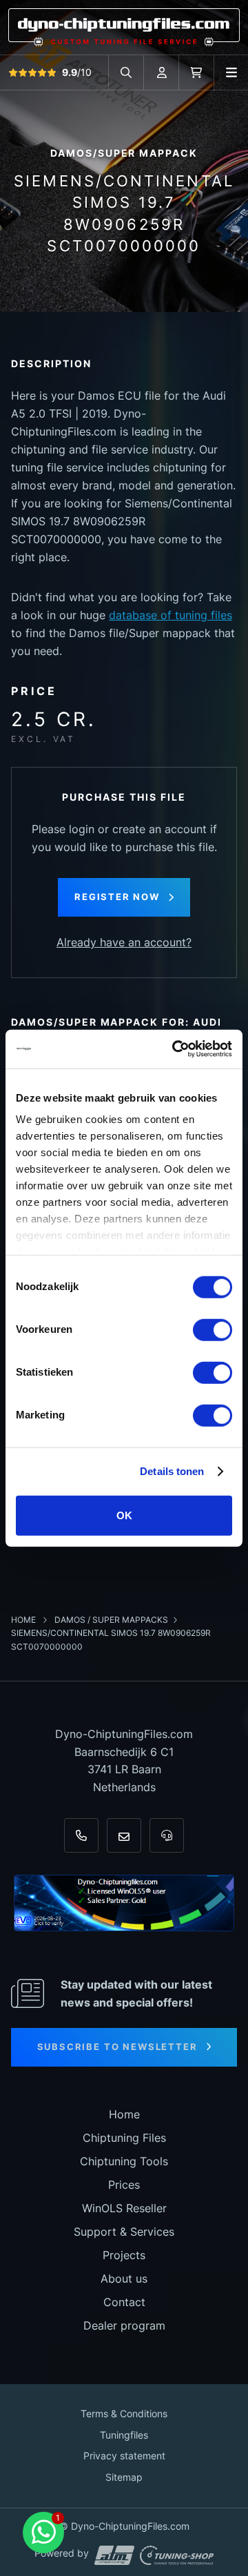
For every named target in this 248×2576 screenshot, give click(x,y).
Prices (124, 2185)
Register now (117, 897)
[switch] (213, 1329)
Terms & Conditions (124, 2413)
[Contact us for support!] (43, 2533)
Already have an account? (124, 942)
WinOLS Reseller (124, 2208)
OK (124, 1515)
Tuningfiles (124, 2435)
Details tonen (172, 1471)
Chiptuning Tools (124, 2161)
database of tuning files (170, 615)
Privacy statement (124, 2456)
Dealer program (124, 2325)
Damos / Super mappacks (111, 1620)
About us (124, 2279)
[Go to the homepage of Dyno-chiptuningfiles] (124, 26)
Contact (124, 2302)
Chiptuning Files (124, 2138)
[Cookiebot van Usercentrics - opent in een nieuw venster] (175, 1049)
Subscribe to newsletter (117, 2047)
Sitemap (124, 2477)
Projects (124, 2255)
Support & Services (124, 2232)
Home (24, 1620)
